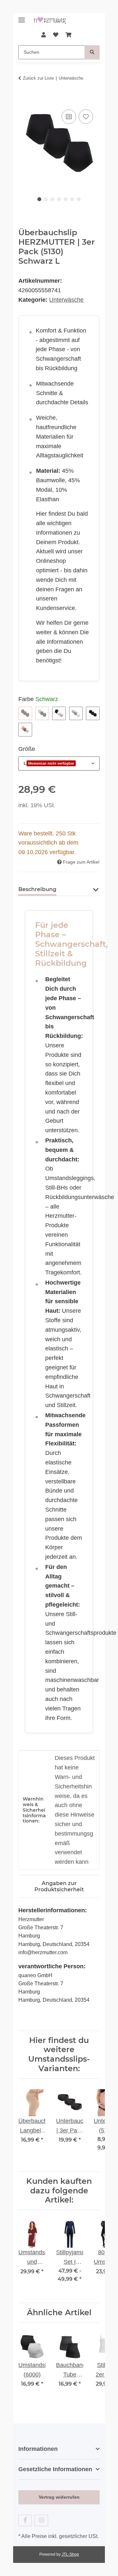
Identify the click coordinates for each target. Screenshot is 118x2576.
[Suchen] (92, 52)
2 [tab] (46, 199)
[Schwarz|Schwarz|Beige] (42, 714)
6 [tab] (72, 199)
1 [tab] (39, 199)
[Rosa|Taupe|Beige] (25, 730)
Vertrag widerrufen (59, 2497)
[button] (43, 35)
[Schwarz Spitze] (93, 714)
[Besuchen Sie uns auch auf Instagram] (41, 2520)
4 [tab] (59, 199)
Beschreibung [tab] (37, 889)
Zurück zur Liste (38, 78)
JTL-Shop (70, 2554)
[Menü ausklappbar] (22, 17)
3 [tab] (52, 199)
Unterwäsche (66, 300)
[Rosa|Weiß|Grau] (76, 714)
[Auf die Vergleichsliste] (69, 117)
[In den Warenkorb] (24, 100)
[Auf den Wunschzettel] (86, 117)
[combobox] (59, 763)
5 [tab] (66, 199)
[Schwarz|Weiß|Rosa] (59, 714)
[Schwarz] (25, 714)
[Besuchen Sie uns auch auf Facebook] (25, 2520)
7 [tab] (79, 199)
